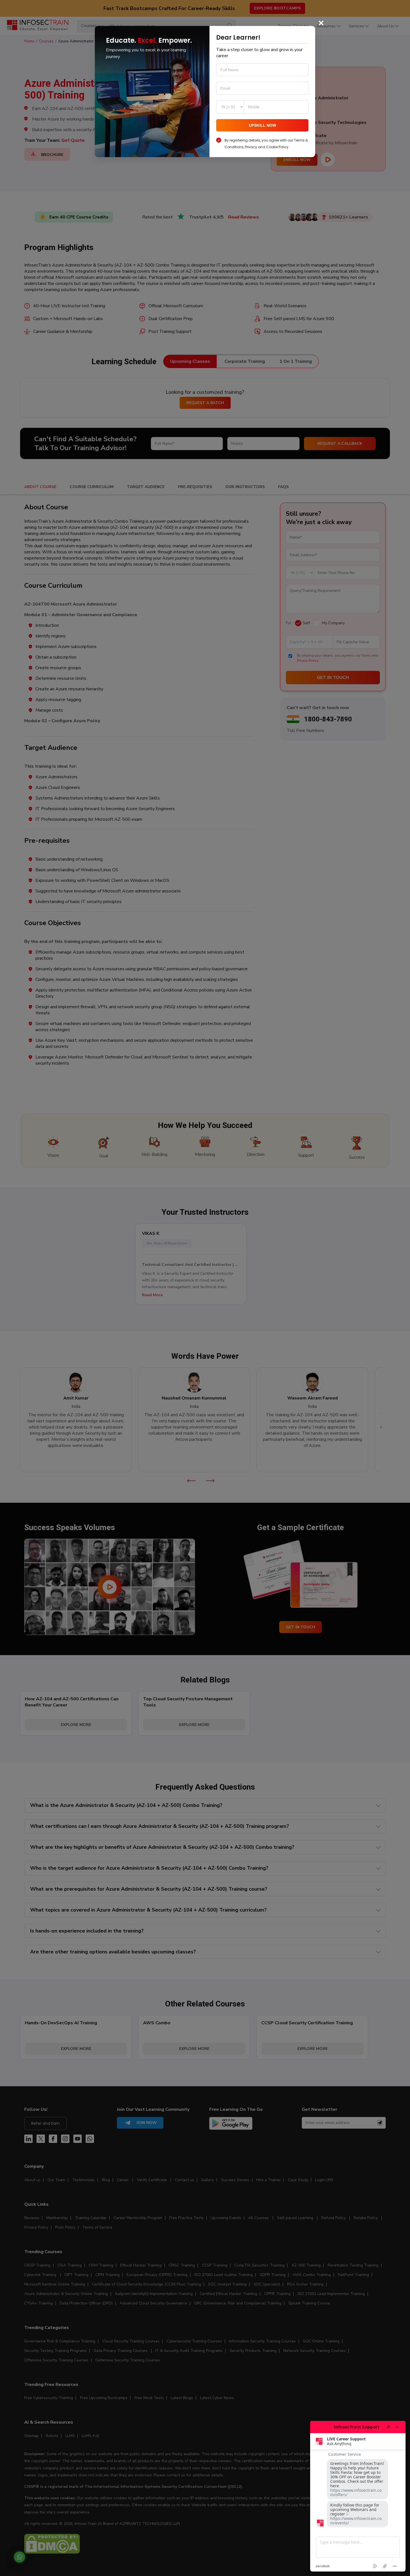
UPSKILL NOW (262, 125)
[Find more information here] (358, 2496)
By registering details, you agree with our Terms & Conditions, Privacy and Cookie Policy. (266, 144)
